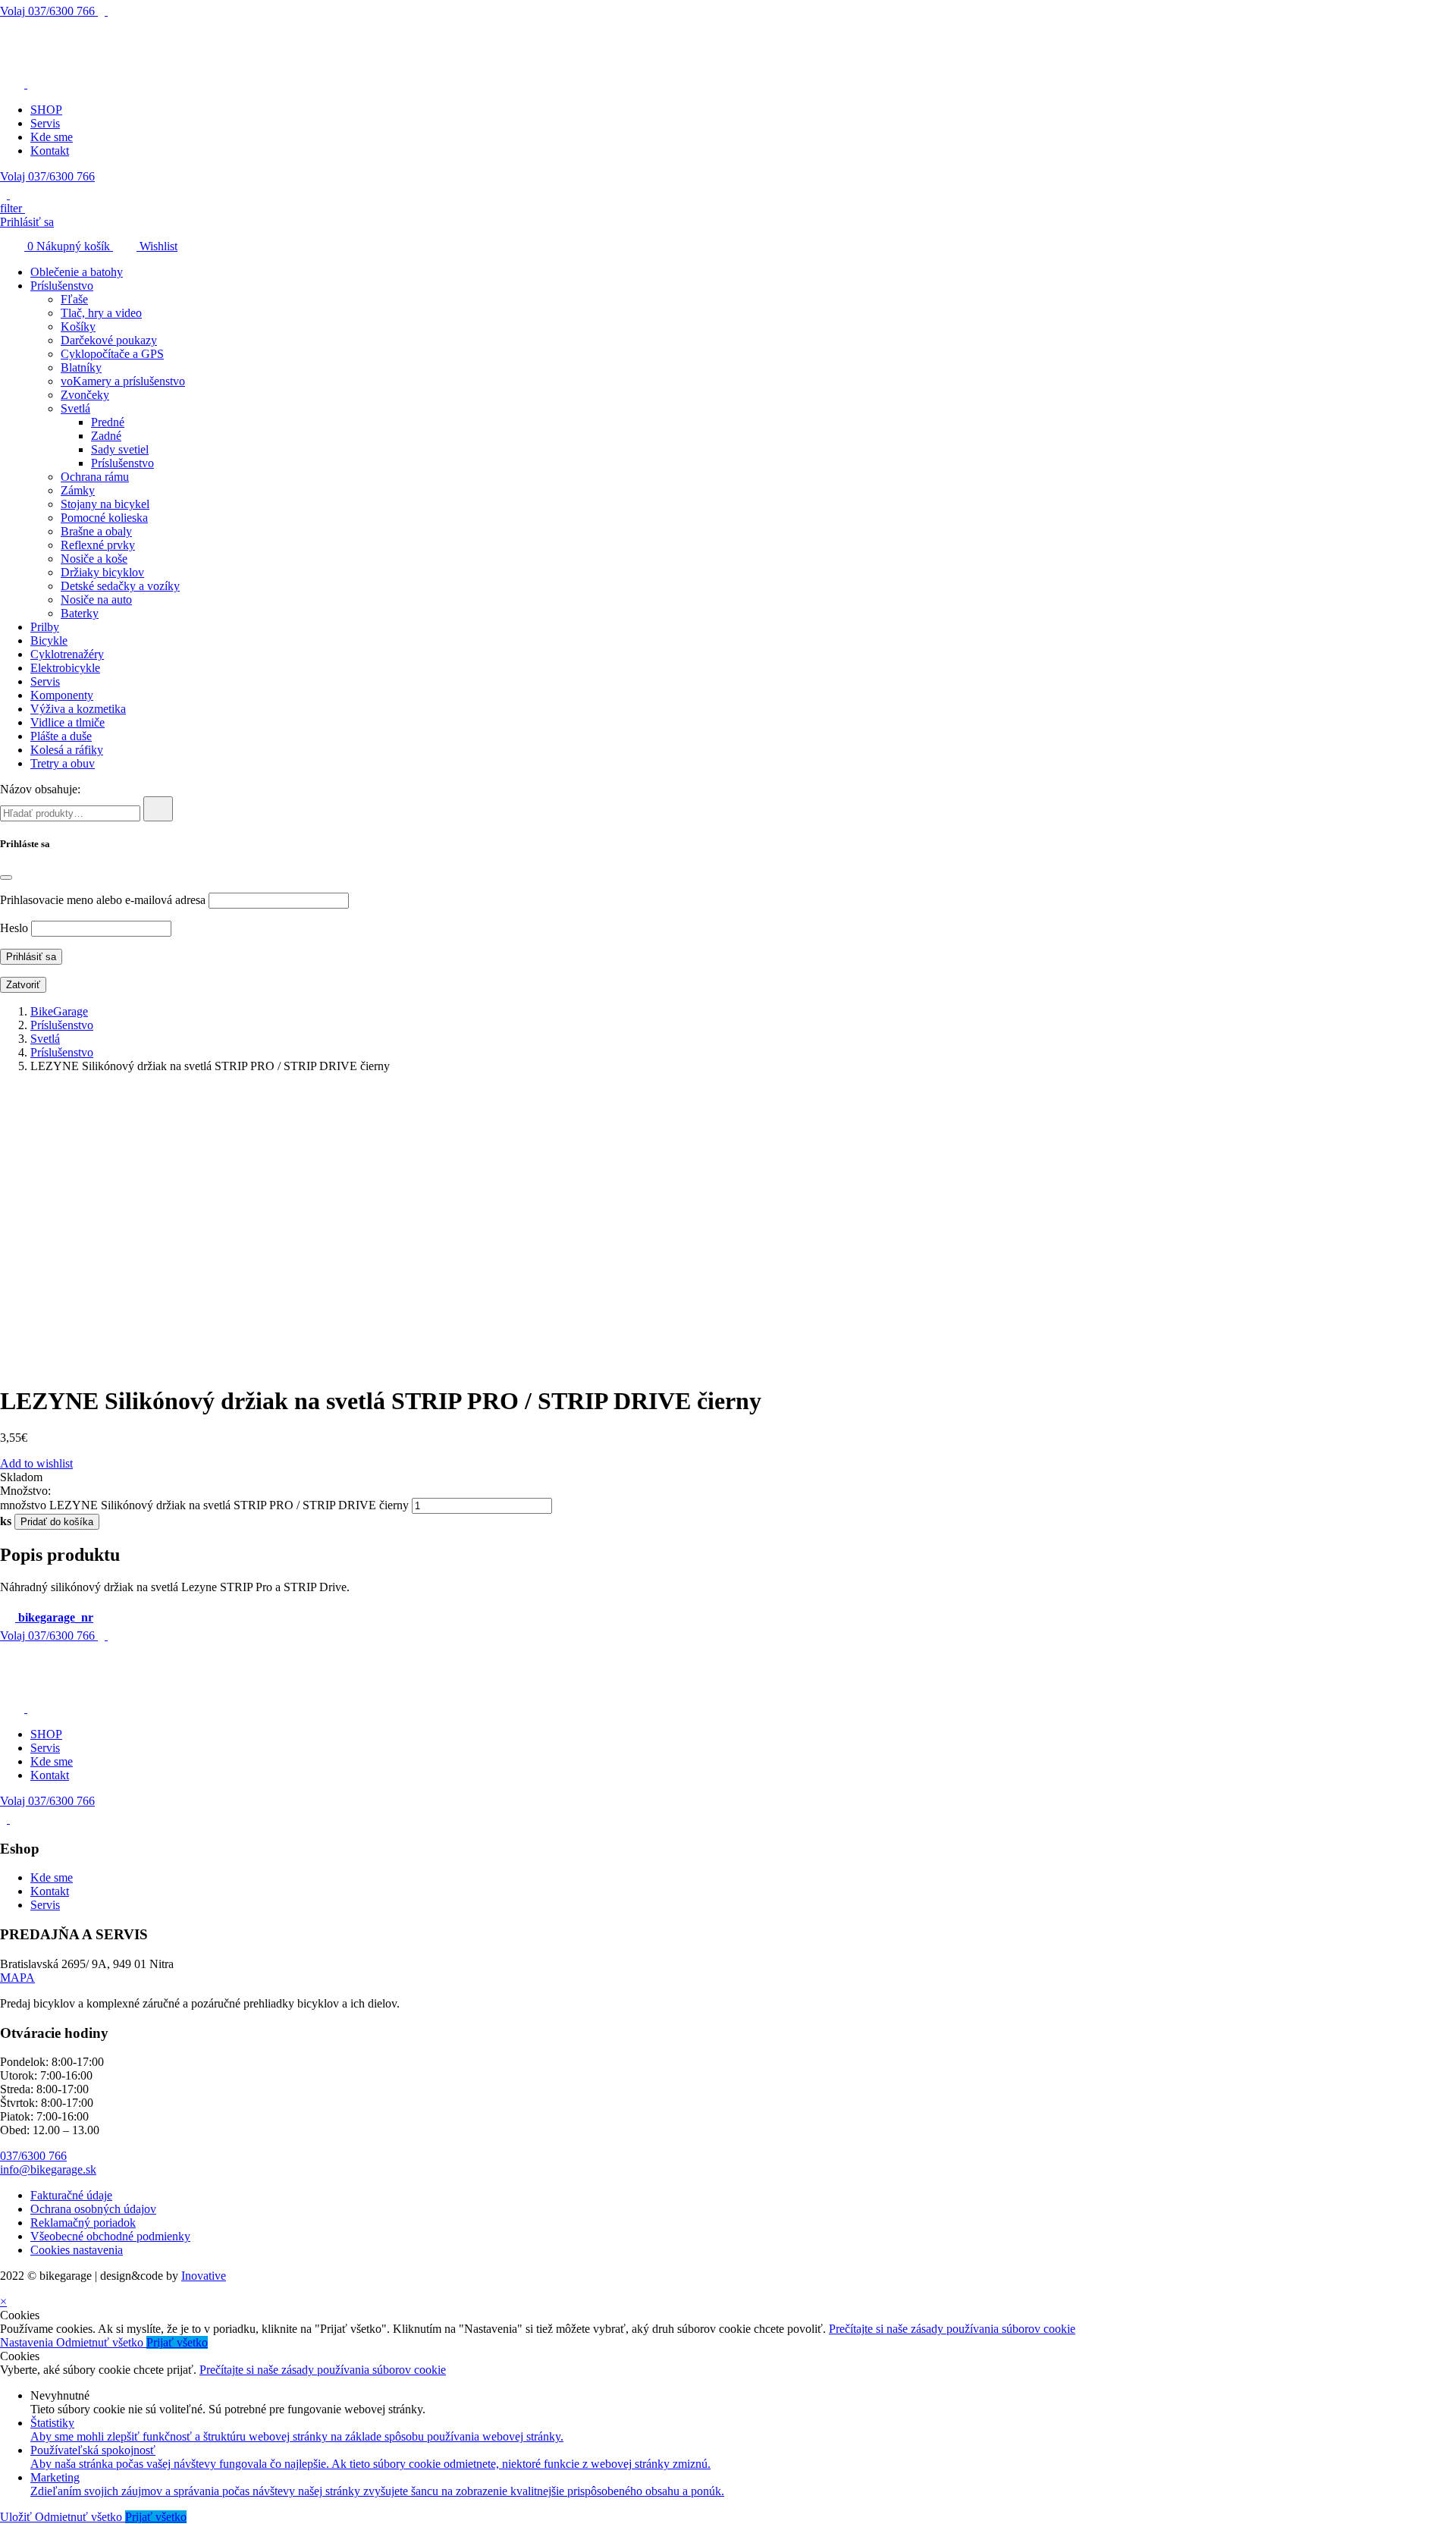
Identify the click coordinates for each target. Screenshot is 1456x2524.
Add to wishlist (36, 1463)
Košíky (78, 326)
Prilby (45, 627)
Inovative (204, 2276)
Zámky (78, 490)
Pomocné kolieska (104, 518)
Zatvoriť (23, 985)
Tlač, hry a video (101, 313)
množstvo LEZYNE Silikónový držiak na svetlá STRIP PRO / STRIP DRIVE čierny (204, 1505)
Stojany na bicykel (105, 504)
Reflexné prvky (98, 545)
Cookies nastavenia (77, 2250)
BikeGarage (59, 1011)
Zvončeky (85, 395)
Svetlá (75, 408)
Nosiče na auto (96, 600)
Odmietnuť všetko (101, 2342)
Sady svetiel (120, 449)
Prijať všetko (177, 2342)
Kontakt (50, 151)
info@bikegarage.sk (48, 2169)
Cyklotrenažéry (67, 654)
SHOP (46, 110)
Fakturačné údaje (71, 2195)
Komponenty (62, 695)
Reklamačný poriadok (83, 2223)
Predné (108, 422)
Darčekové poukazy (109, 340)
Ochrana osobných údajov (93, 2209)
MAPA (17, 1978)
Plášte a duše (61, 736)
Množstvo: (25, 1491)
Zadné (106, 436)
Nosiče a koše (94, 559)
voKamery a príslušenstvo (123, 381)
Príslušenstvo (62, 286)
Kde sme (52, 137)
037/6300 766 (49, 11)
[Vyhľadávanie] (158, 809)
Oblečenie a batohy (77, 272)
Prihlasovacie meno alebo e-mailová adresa (103, 900)
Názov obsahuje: (40, 789)
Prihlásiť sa (27, 222)
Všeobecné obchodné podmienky (110, 2236)
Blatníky (81, 367)
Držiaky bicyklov (102, 572)
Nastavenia (28, 2342)
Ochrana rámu (95, 477)
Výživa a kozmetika (78, 709)
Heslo (14, 928)
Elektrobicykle (65, 668)
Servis (45, 123)
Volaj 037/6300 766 (47, 176)
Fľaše (74, 299)
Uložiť (17, 2517)
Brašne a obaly (96, 531)
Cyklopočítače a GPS (112, 354)
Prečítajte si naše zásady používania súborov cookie (952, 2329)
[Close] (6, 877)
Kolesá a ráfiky (67, 750)
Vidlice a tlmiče (67, 722)
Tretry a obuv (63, 763)
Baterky (80, 613)
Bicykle (49, 640)
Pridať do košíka (57, 1522)
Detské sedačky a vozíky (120, 586)
